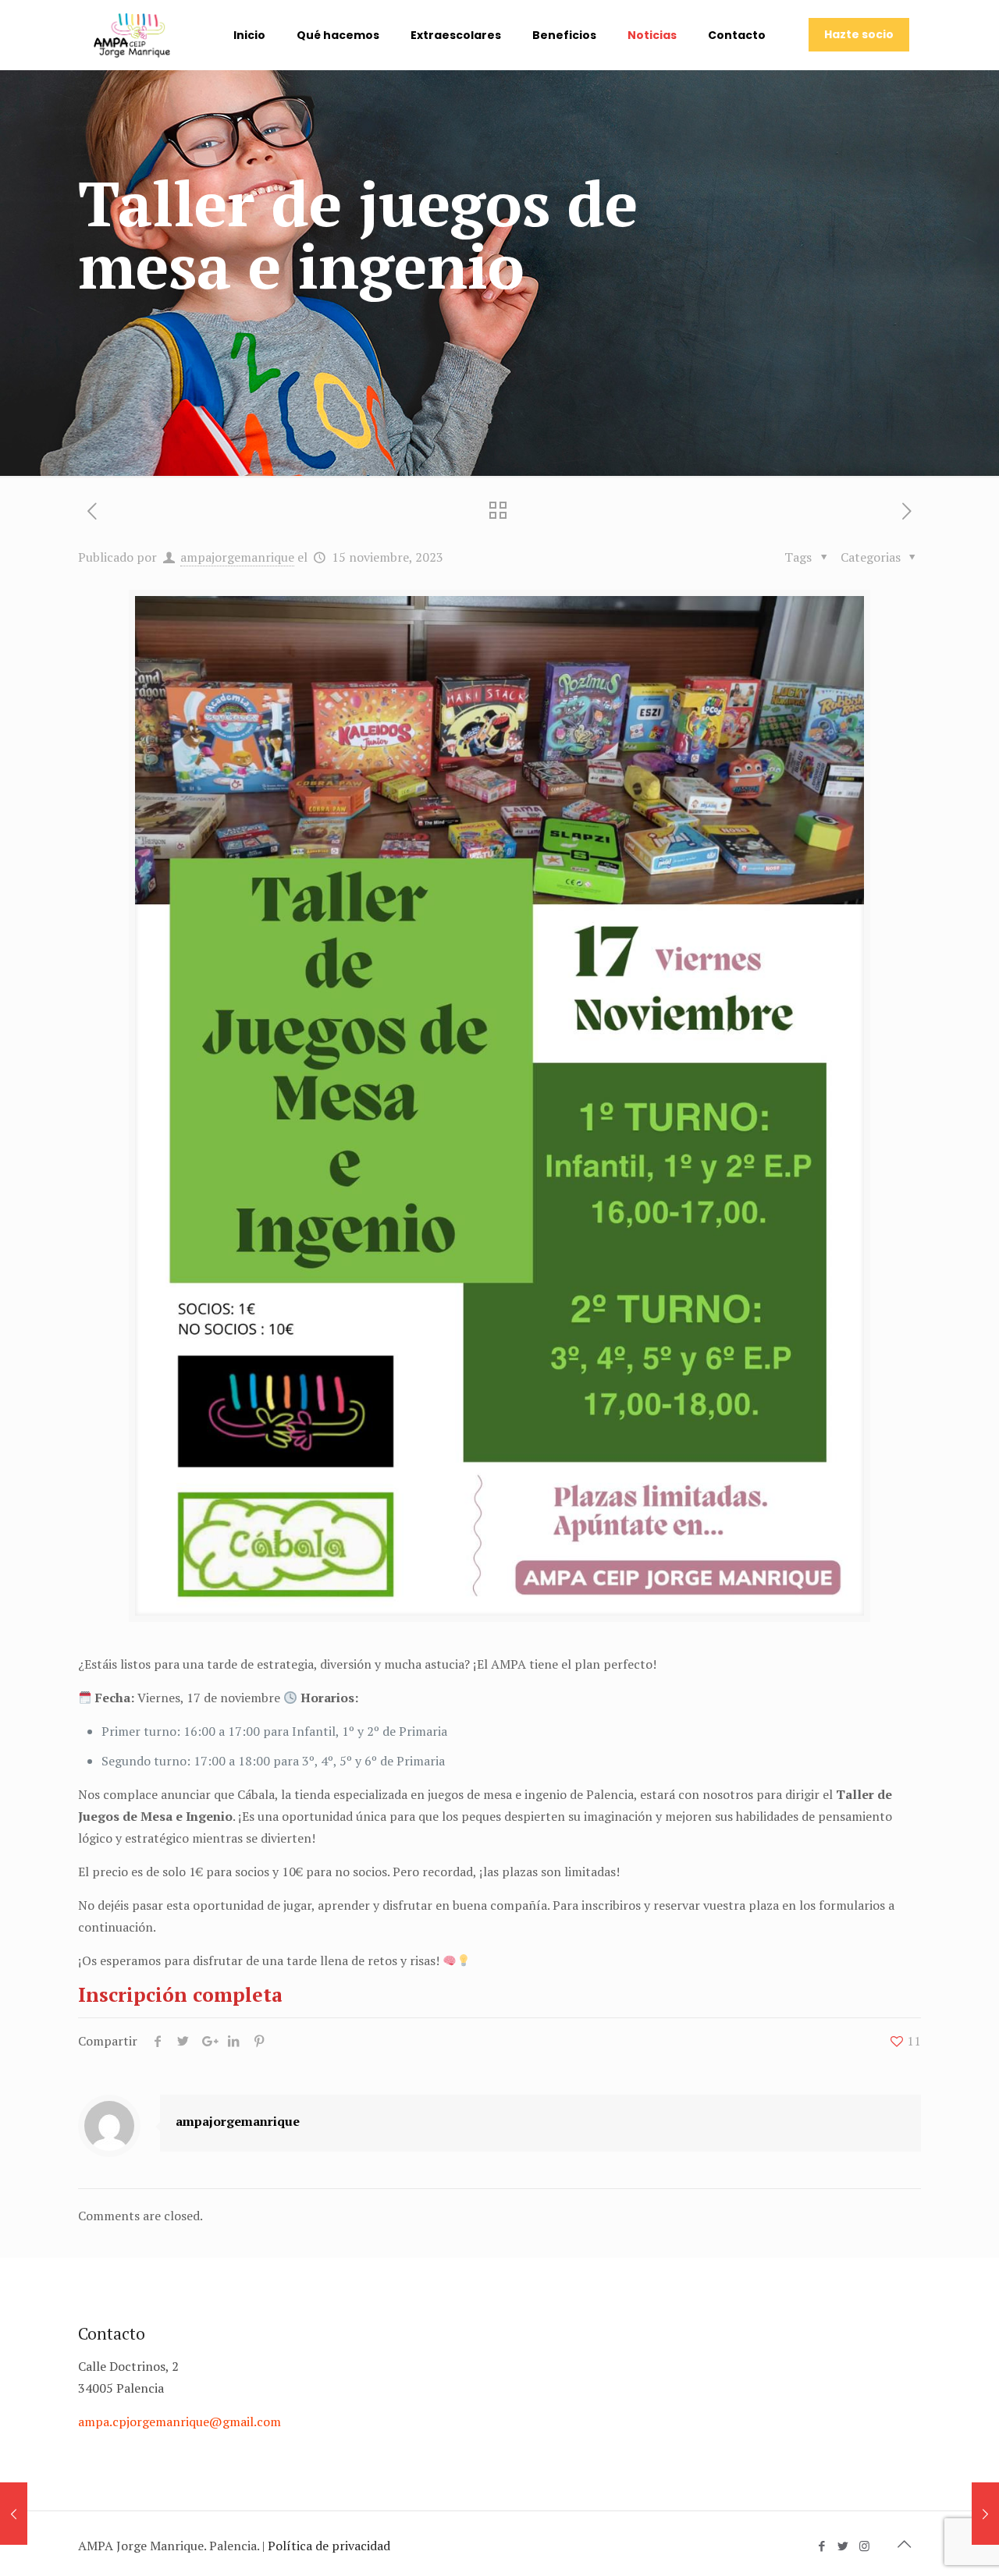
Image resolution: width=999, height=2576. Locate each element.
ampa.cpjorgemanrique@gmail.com (180, 2422)
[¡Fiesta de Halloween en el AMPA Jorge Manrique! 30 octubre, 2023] (14, 2514)
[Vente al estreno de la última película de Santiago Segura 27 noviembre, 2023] (985, 2514)
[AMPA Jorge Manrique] (132, 35)
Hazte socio (859, 34)
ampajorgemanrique (237, 557)
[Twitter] (843, 2546)
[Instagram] (864, 2546)
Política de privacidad (329, 2546)
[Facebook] (822, 2546)
